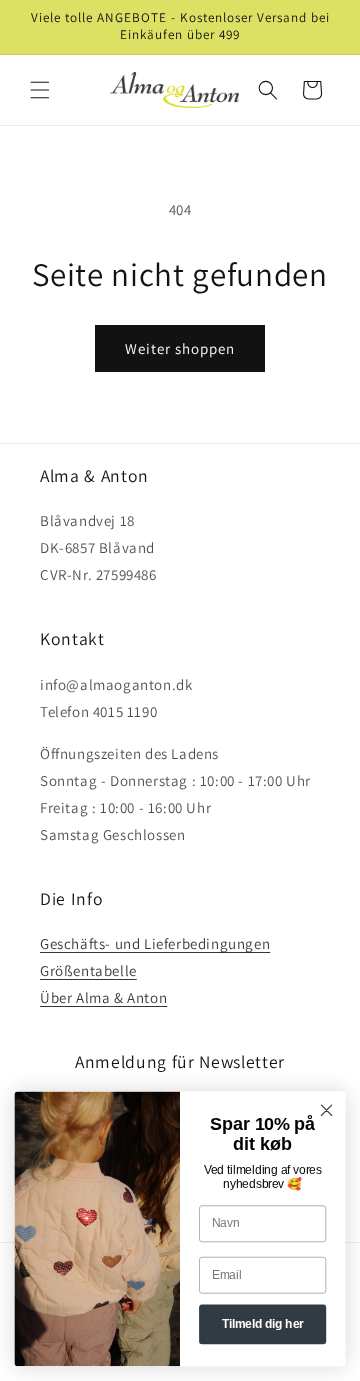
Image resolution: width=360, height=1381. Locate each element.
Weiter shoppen (180, 348)
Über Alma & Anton (103, 997)
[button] (40, 90)
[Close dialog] (327, 1110)
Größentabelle (88, 970)
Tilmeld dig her (263, 1324)
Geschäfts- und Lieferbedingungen (155, 943)
